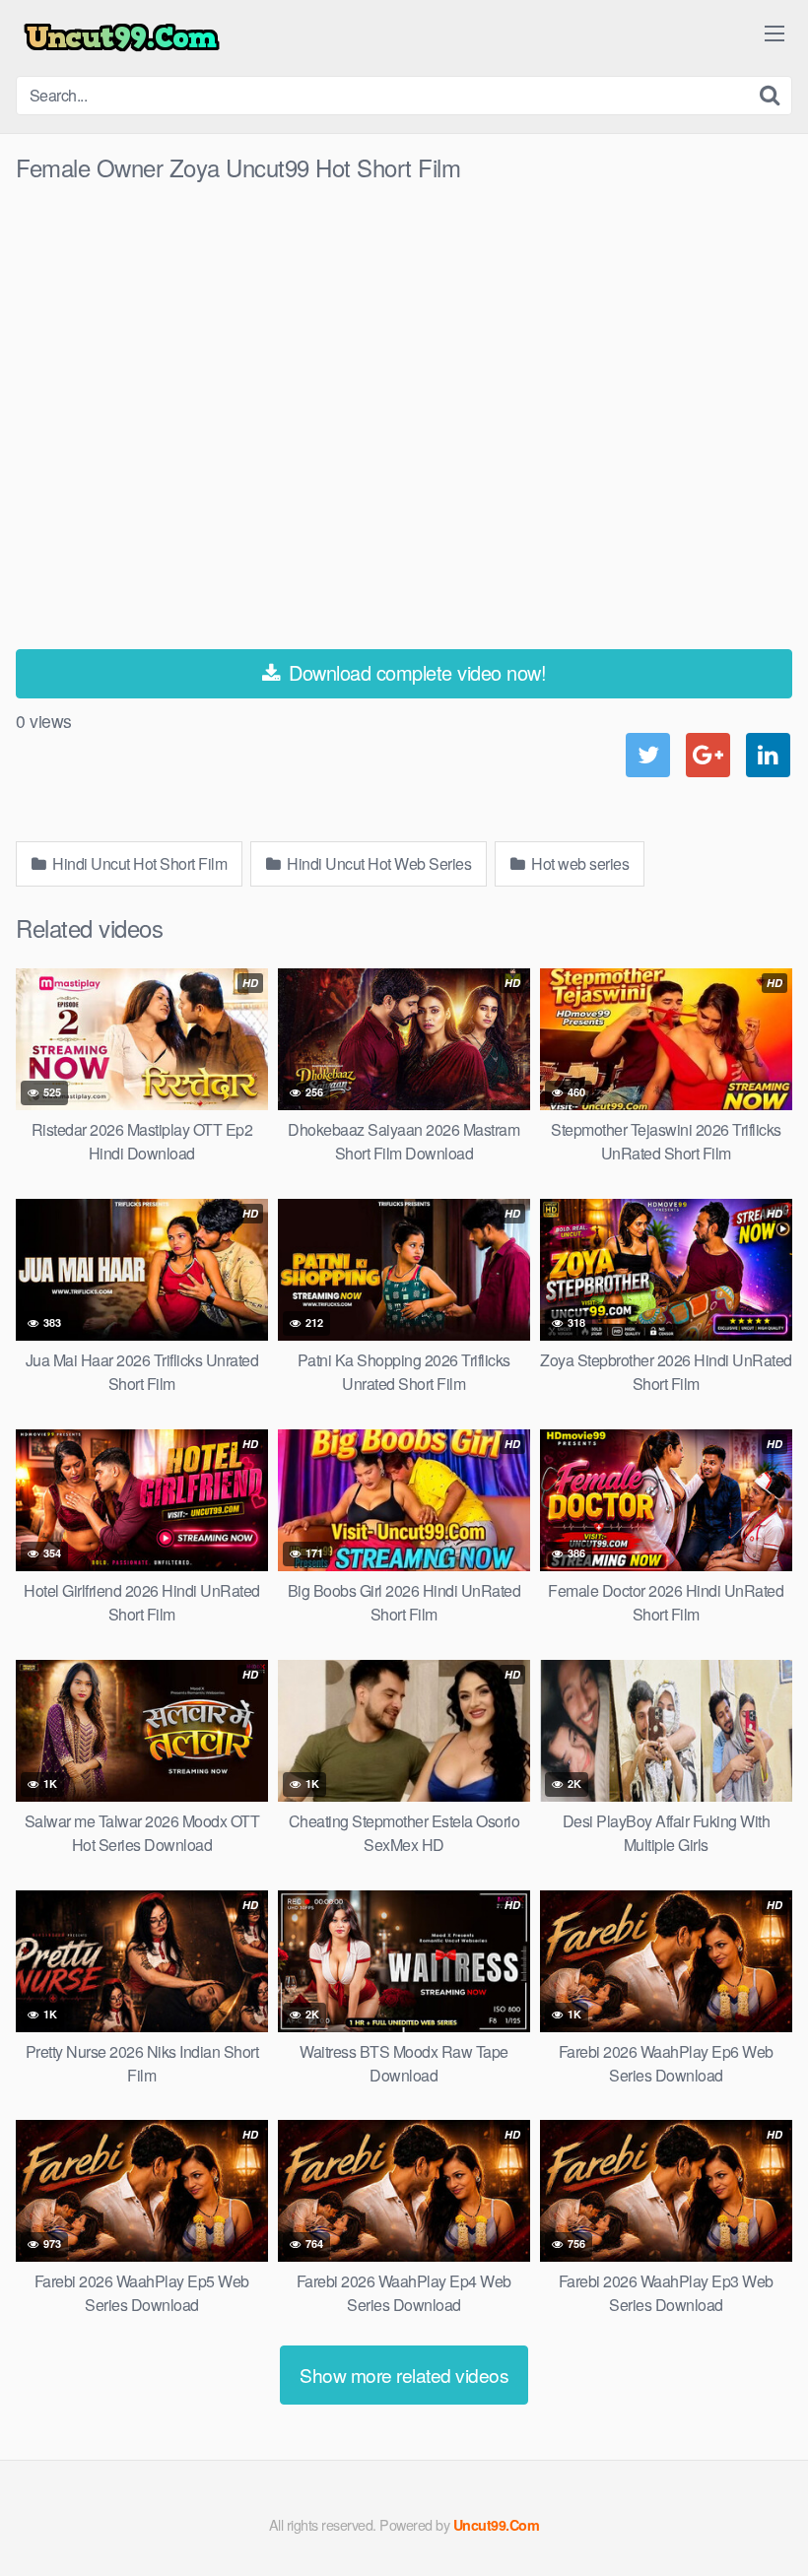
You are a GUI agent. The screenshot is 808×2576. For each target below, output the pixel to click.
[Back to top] (754, 2513)
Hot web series (579, 863)
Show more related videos (404, 2375)
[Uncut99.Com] (122, 38)
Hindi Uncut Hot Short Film (138, 863)
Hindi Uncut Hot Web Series (378, 863)
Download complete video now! (415, 672)
